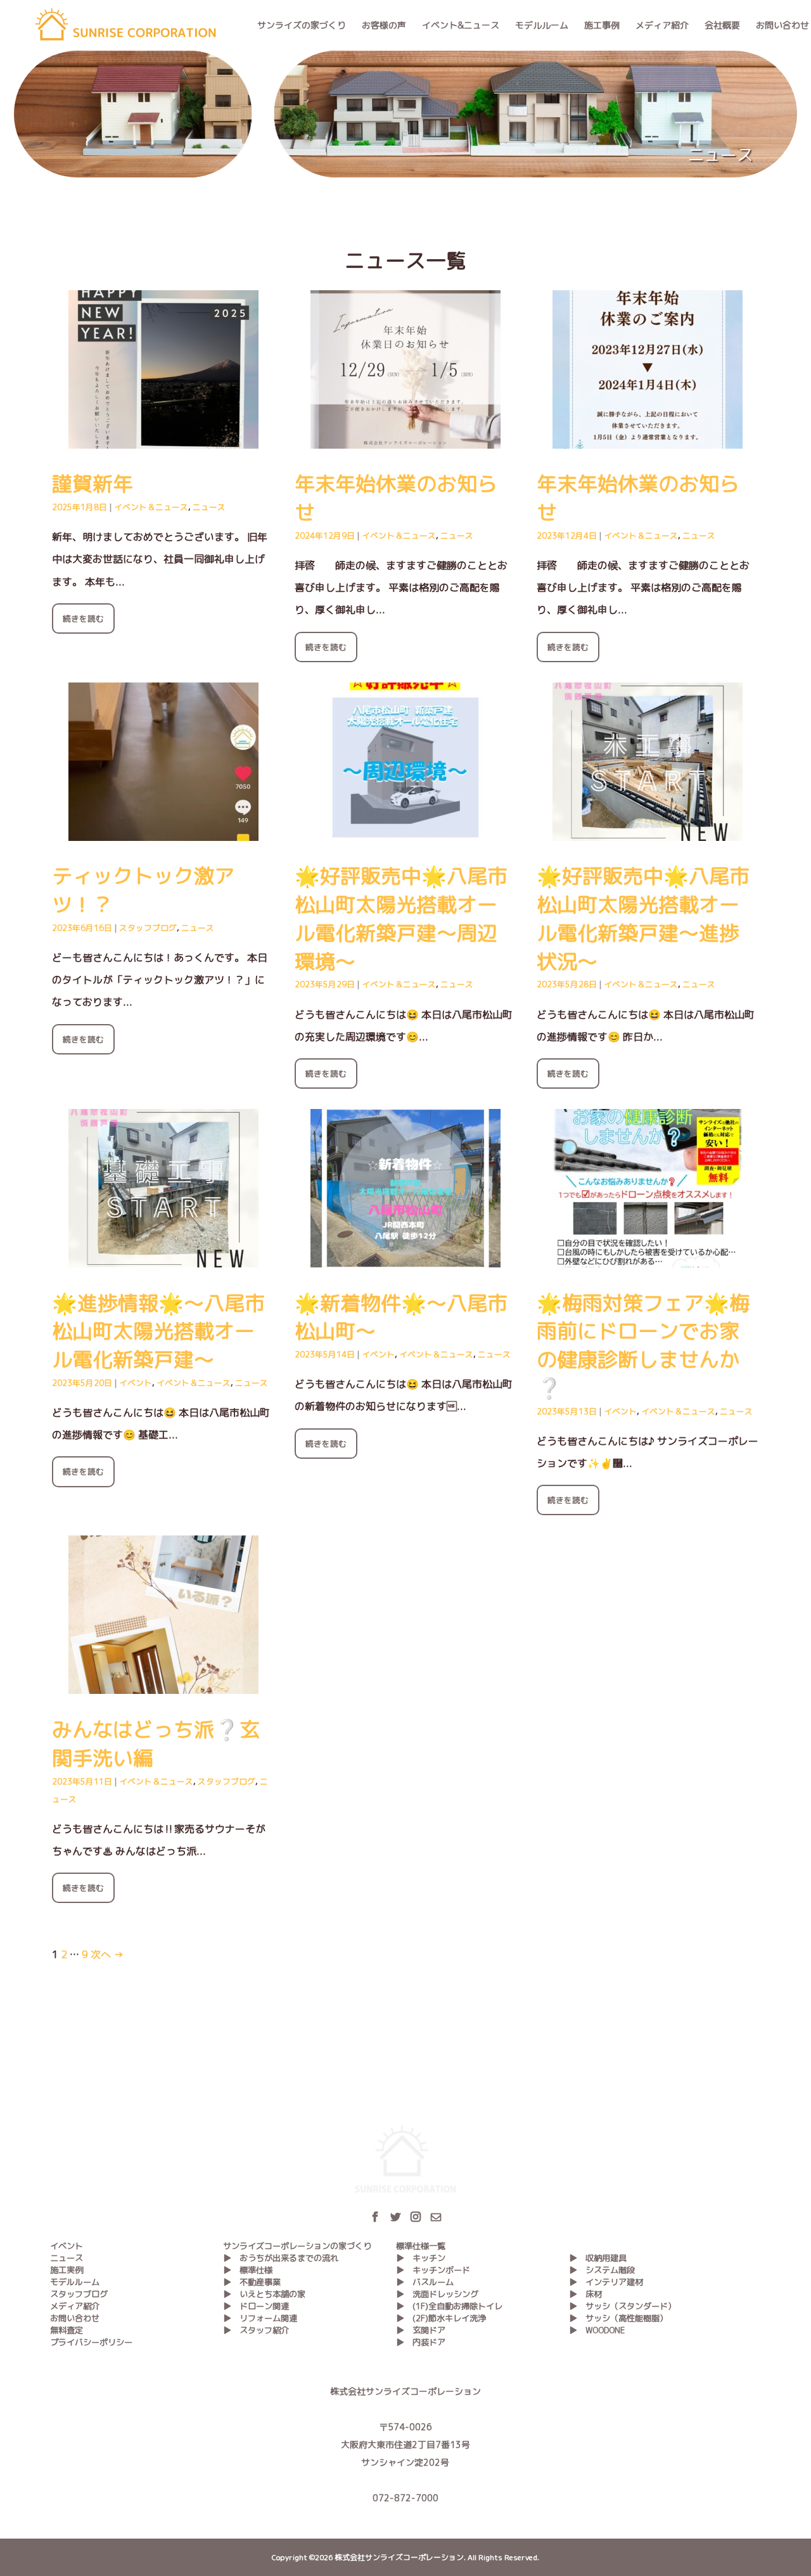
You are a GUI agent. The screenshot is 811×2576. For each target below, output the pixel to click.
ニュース (209, 507)
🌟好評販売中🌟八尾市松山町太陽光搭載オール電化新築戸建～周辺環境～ (401, 918)
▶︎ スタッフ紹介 (256, 2330)
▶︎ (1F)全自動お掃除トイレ (449, 2306)
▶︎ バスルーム (425, 2282)
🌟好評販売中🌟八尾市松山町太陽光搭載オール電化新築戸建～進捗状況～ (643, 918)
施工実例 (67, 2270)
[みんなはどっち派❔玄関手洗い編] (163, 1682)
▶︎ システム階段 (602, 2270)
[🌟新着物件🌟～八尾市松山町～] (405, 1256)
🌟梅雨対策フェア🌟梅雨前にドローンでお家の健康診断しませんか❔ (643, 1345)
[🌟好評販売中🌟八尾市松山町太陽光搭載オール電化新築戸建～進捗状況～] (648, 830)
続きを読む (83, 618)
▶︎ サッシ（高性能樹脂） (618, 2318)
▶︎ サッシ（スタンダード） (623, 2306)
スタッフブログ (148, 928)
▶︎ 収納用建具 (598, 2258)
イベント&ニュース (461, 25)
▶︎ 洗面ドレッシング (437, 2294)
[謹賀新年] (163, 437)
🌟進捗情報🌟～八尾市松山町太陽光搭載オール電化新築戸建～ (158, 1331)
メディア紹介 (662, 25)
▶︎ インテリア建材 (606, 2282)
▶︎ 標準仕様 (248, 2270)
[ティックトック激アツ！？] (163, 830)
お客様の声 (384, 25)
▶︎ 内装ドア (421, 2342)
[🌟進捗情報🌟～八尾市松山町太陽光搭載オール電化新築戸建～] (163, 1256)
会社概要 (722, 25)
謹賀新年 (93, 484)
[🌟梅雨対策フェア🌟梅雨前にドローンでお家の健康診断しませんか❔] (648, 1256)
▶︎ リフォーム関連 (260, 2318)
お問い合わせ (782, 25)
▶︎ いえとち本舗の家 (264, 2294)
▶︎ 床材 (585, 2294)
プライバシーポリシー (91, 2342)
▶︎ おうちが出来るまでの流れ (281, 2258)
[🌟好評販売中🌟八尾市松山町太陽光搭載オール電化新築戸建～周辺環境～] (405, 830)
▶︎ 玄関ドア (421, 2330)
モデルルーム (542, 25)
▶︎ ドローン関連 (256, 2306)
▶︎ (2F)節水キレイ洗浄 (441, 2318)
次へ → (107, 1954)
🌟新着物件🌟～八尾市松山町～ (401, 1317)
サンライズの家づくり (302, 25)
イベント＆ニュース (151, 507)
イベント (136, 1383)
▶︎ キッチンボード (433, 2270)
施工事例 (602, 25)
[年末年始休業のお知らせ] (405, 437)
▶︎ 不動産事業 (252, 2282)
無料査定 (67, 2330)
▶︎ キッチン (421, 2258)
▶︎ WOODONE (597, 2330)
